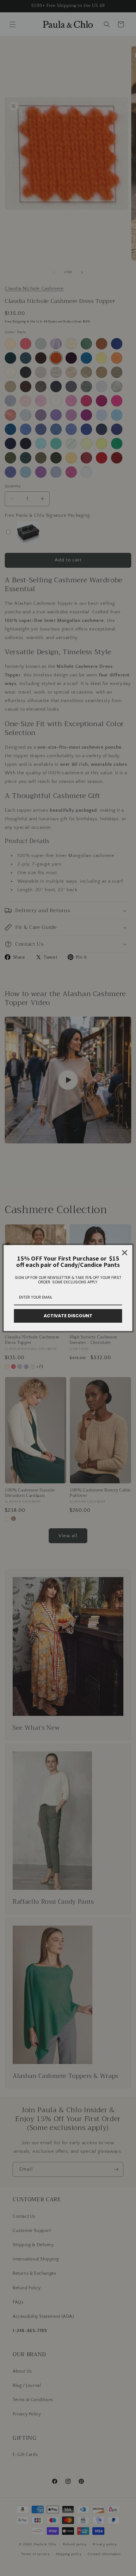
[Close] (125, 1253)
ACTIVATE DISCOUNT (68, 1316)
